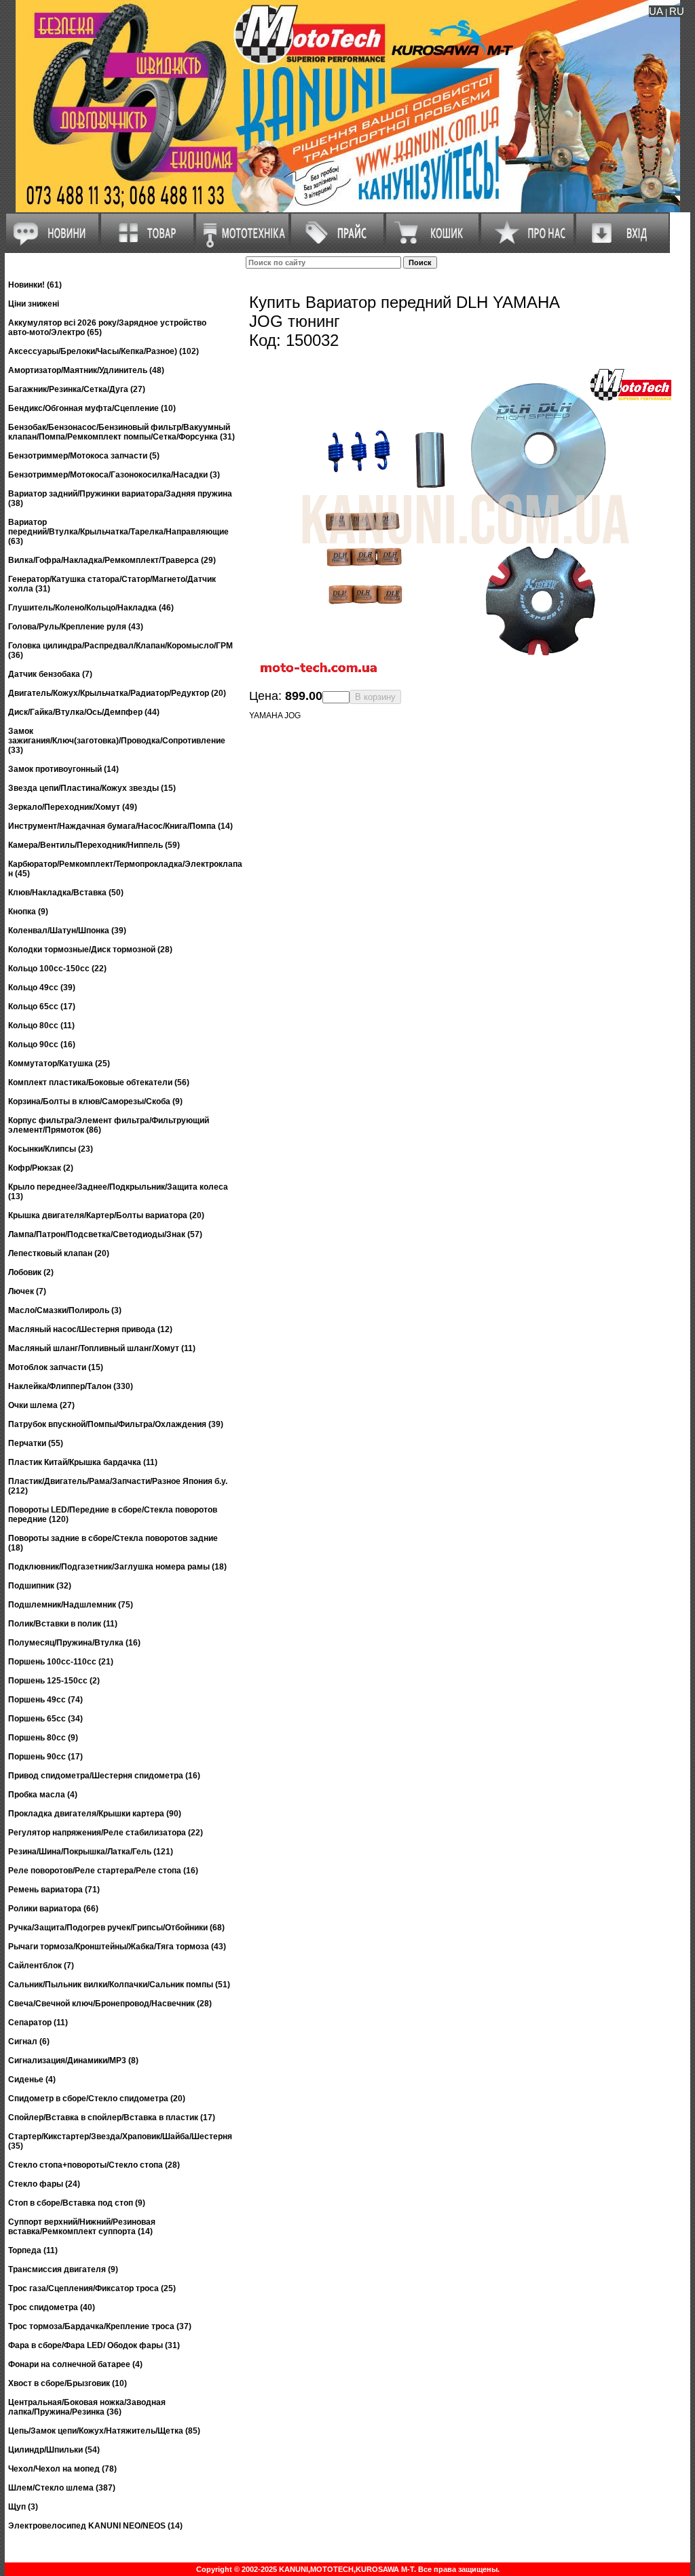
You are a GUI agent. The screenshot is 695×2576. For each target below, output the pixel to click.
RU (677, 11)
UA (656, 11)
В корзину (375, 697)
